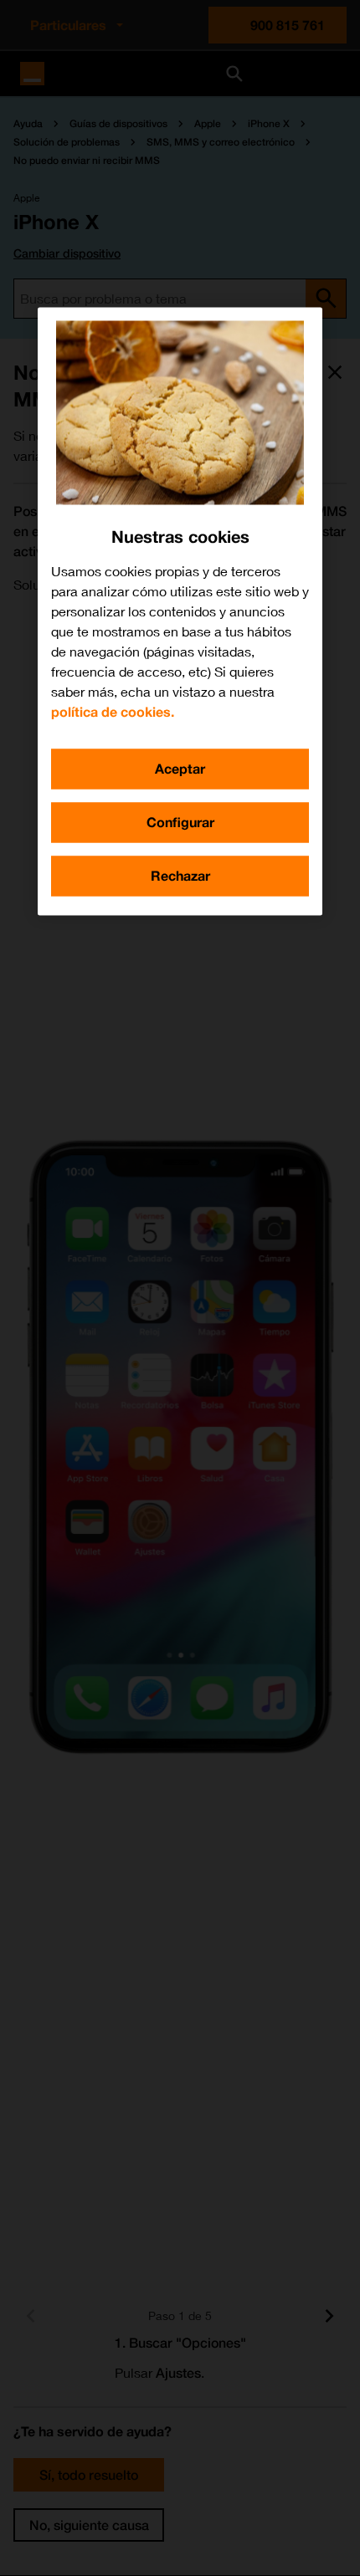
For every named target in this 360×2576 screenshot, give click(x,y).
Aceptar (180, 768)
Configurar (180, 822)
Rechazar (180, 875)
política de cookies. (113, 711)
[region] (180, 611)
